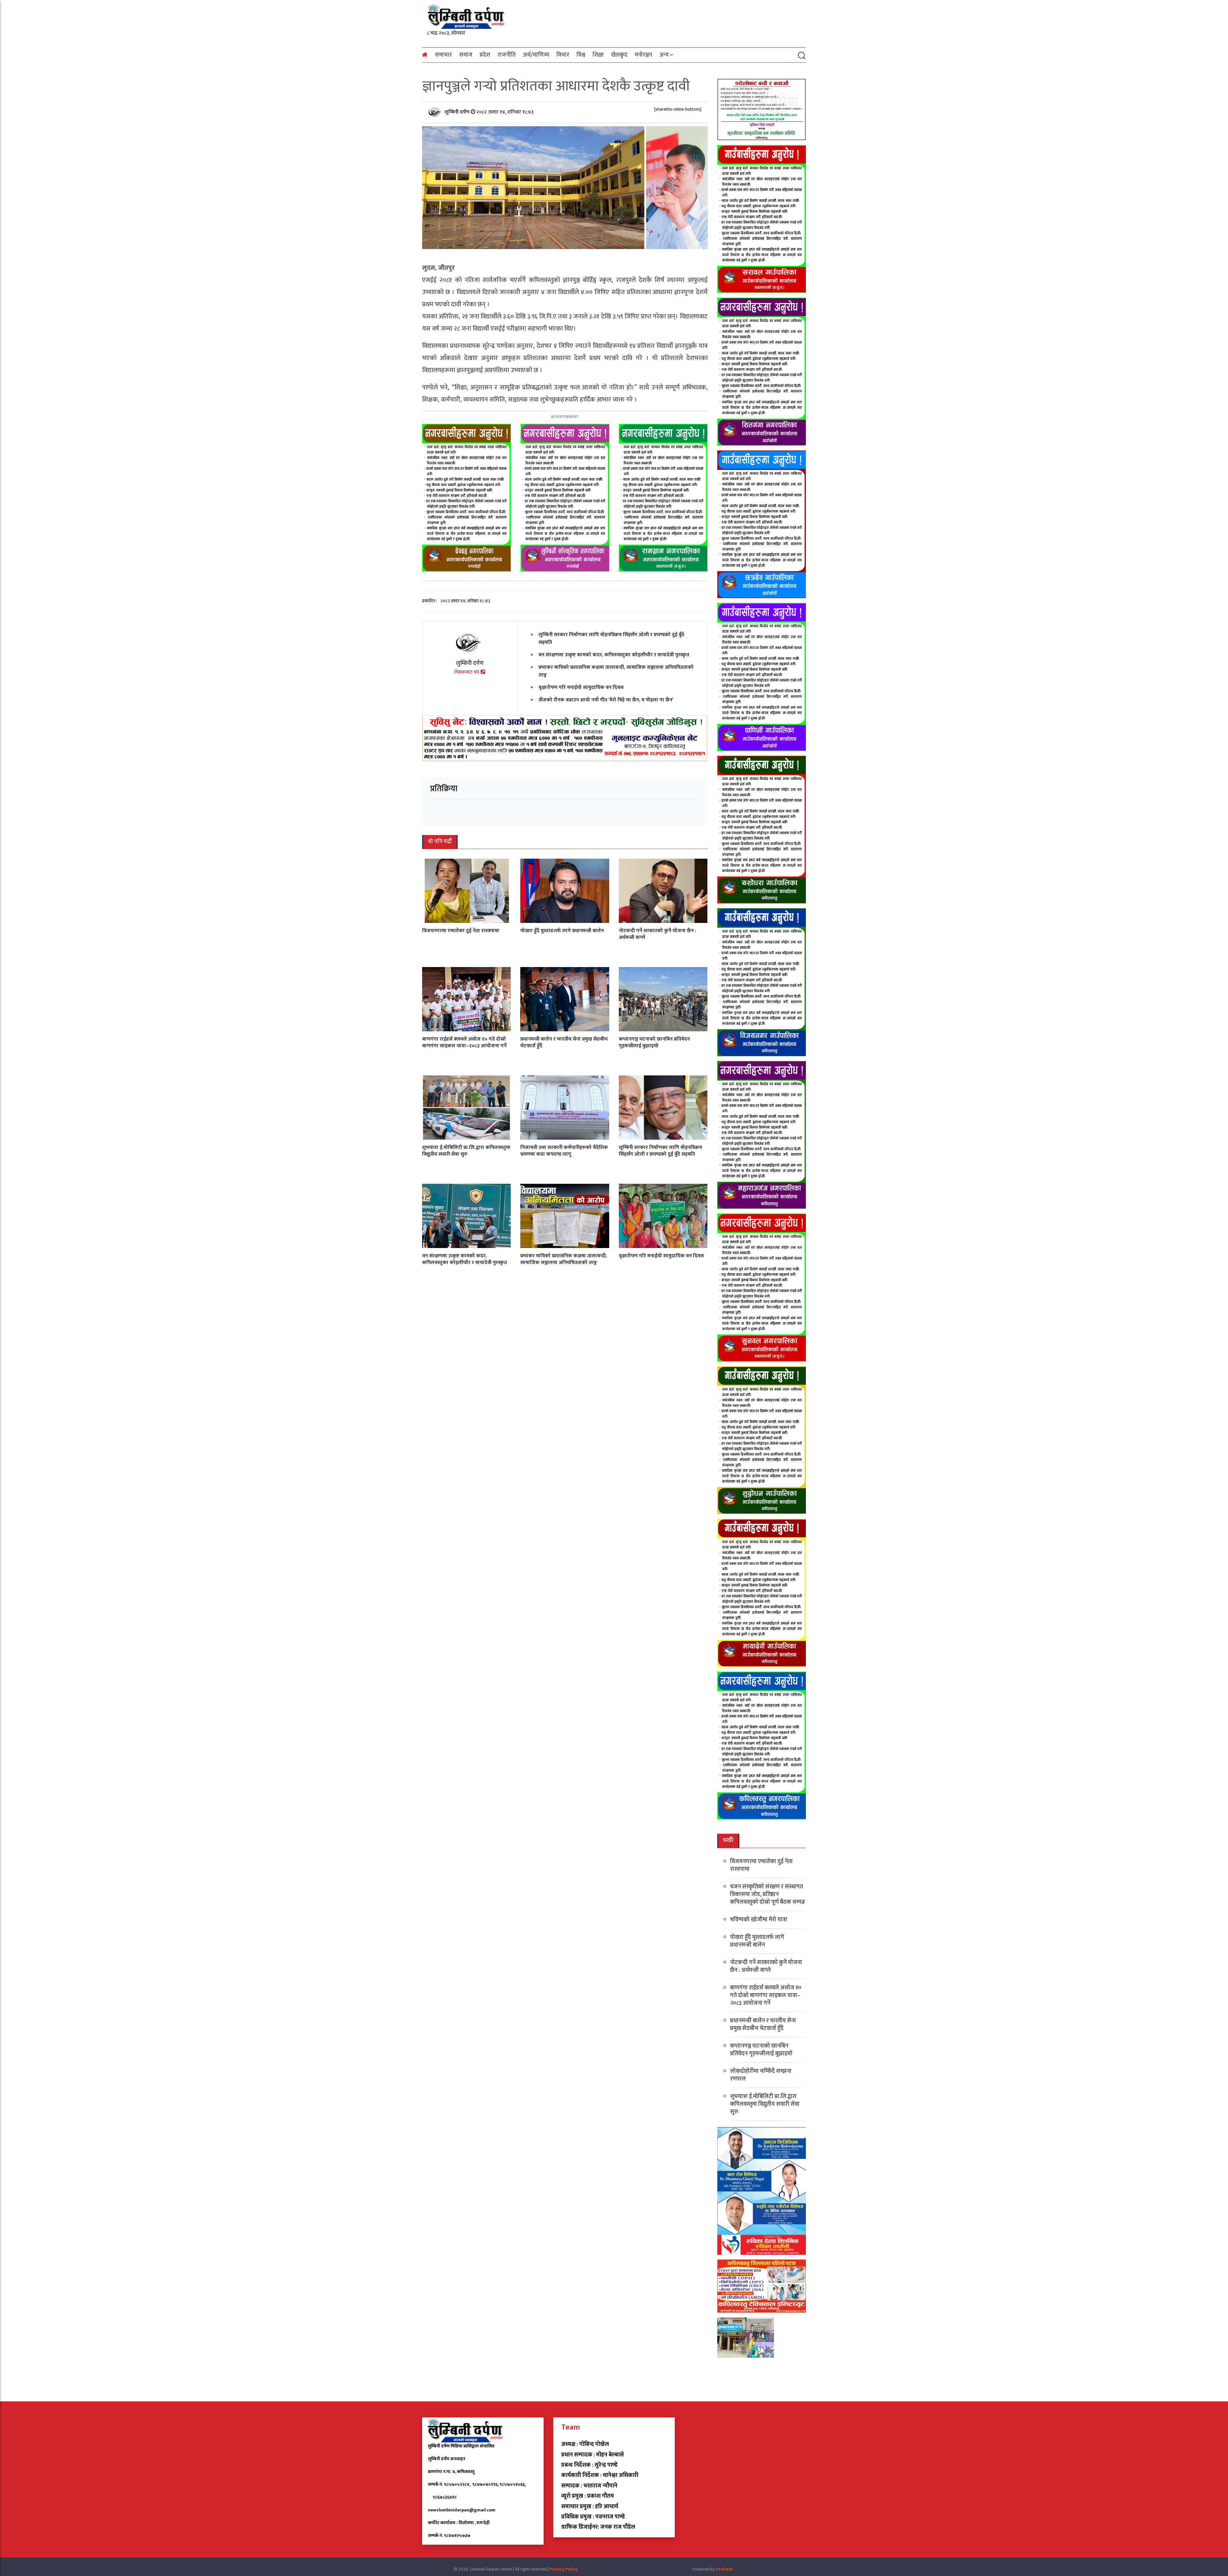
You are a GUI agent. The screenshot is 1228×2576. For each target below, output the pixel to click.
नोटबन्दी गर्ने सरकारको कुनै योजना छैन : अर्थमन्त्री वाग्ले (657, 934)
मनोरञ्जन (643, 55)
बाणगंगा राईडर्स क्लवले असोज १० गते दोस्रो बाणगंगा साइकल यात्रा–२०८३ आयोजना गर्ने (464, 1042)
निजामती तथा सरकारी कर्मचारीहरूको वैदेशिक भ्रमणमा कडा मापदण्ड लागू (564, 1151)
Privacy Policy (563, 2569)
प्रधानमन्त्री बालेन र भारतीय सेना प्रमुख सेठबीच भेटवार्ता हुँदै (564, 1042)
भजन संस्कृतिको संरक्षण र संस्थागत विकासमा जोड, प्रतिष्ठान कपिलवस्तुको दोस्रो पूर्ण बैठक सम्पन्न (767, 1894)
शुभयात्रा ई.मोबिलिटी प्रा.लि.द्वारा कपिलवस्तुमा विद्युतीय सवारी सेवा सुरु (466, 1151)
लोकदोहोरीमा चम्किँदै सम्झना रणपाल (761, 2075)
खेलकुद (619, 55)
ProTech (725, 2569)
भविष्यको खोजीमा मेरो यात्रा (759, 1920)
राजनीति (507, 55)
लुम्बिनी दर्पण (458, 112)
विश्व (581, 55)
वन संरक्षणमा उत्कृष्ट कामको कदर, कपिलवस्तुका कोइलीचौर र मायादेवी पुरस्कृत (614, 655)
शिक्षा (598, 55)
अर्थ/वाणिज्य (536, 55)
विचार (563, 55)
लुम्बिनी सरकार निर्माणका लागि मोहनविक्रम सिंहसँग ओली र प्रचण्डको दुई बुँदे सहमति (611, 639)
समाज (466, 55)
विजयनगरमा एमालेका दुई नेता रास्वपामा (461, 931)
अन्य (664, 55)
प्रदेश (485, 55)
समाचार (443, 55)
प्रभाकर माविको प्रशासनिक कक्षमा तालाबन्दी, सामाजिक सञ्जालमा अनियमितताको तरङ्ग (616, 671)
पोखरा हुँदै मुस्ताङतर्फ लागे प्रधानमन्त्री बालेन (562, 931)
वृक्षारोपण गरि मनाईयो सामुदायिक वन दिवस (581, 687)
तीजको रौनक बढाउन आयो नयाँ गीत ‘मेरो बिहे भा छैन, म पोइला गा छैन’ (606, 700)
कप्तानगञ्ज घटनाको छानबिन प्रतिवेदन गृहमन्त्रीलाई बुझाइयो (654, 1042)
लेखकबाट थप (467, 672)
